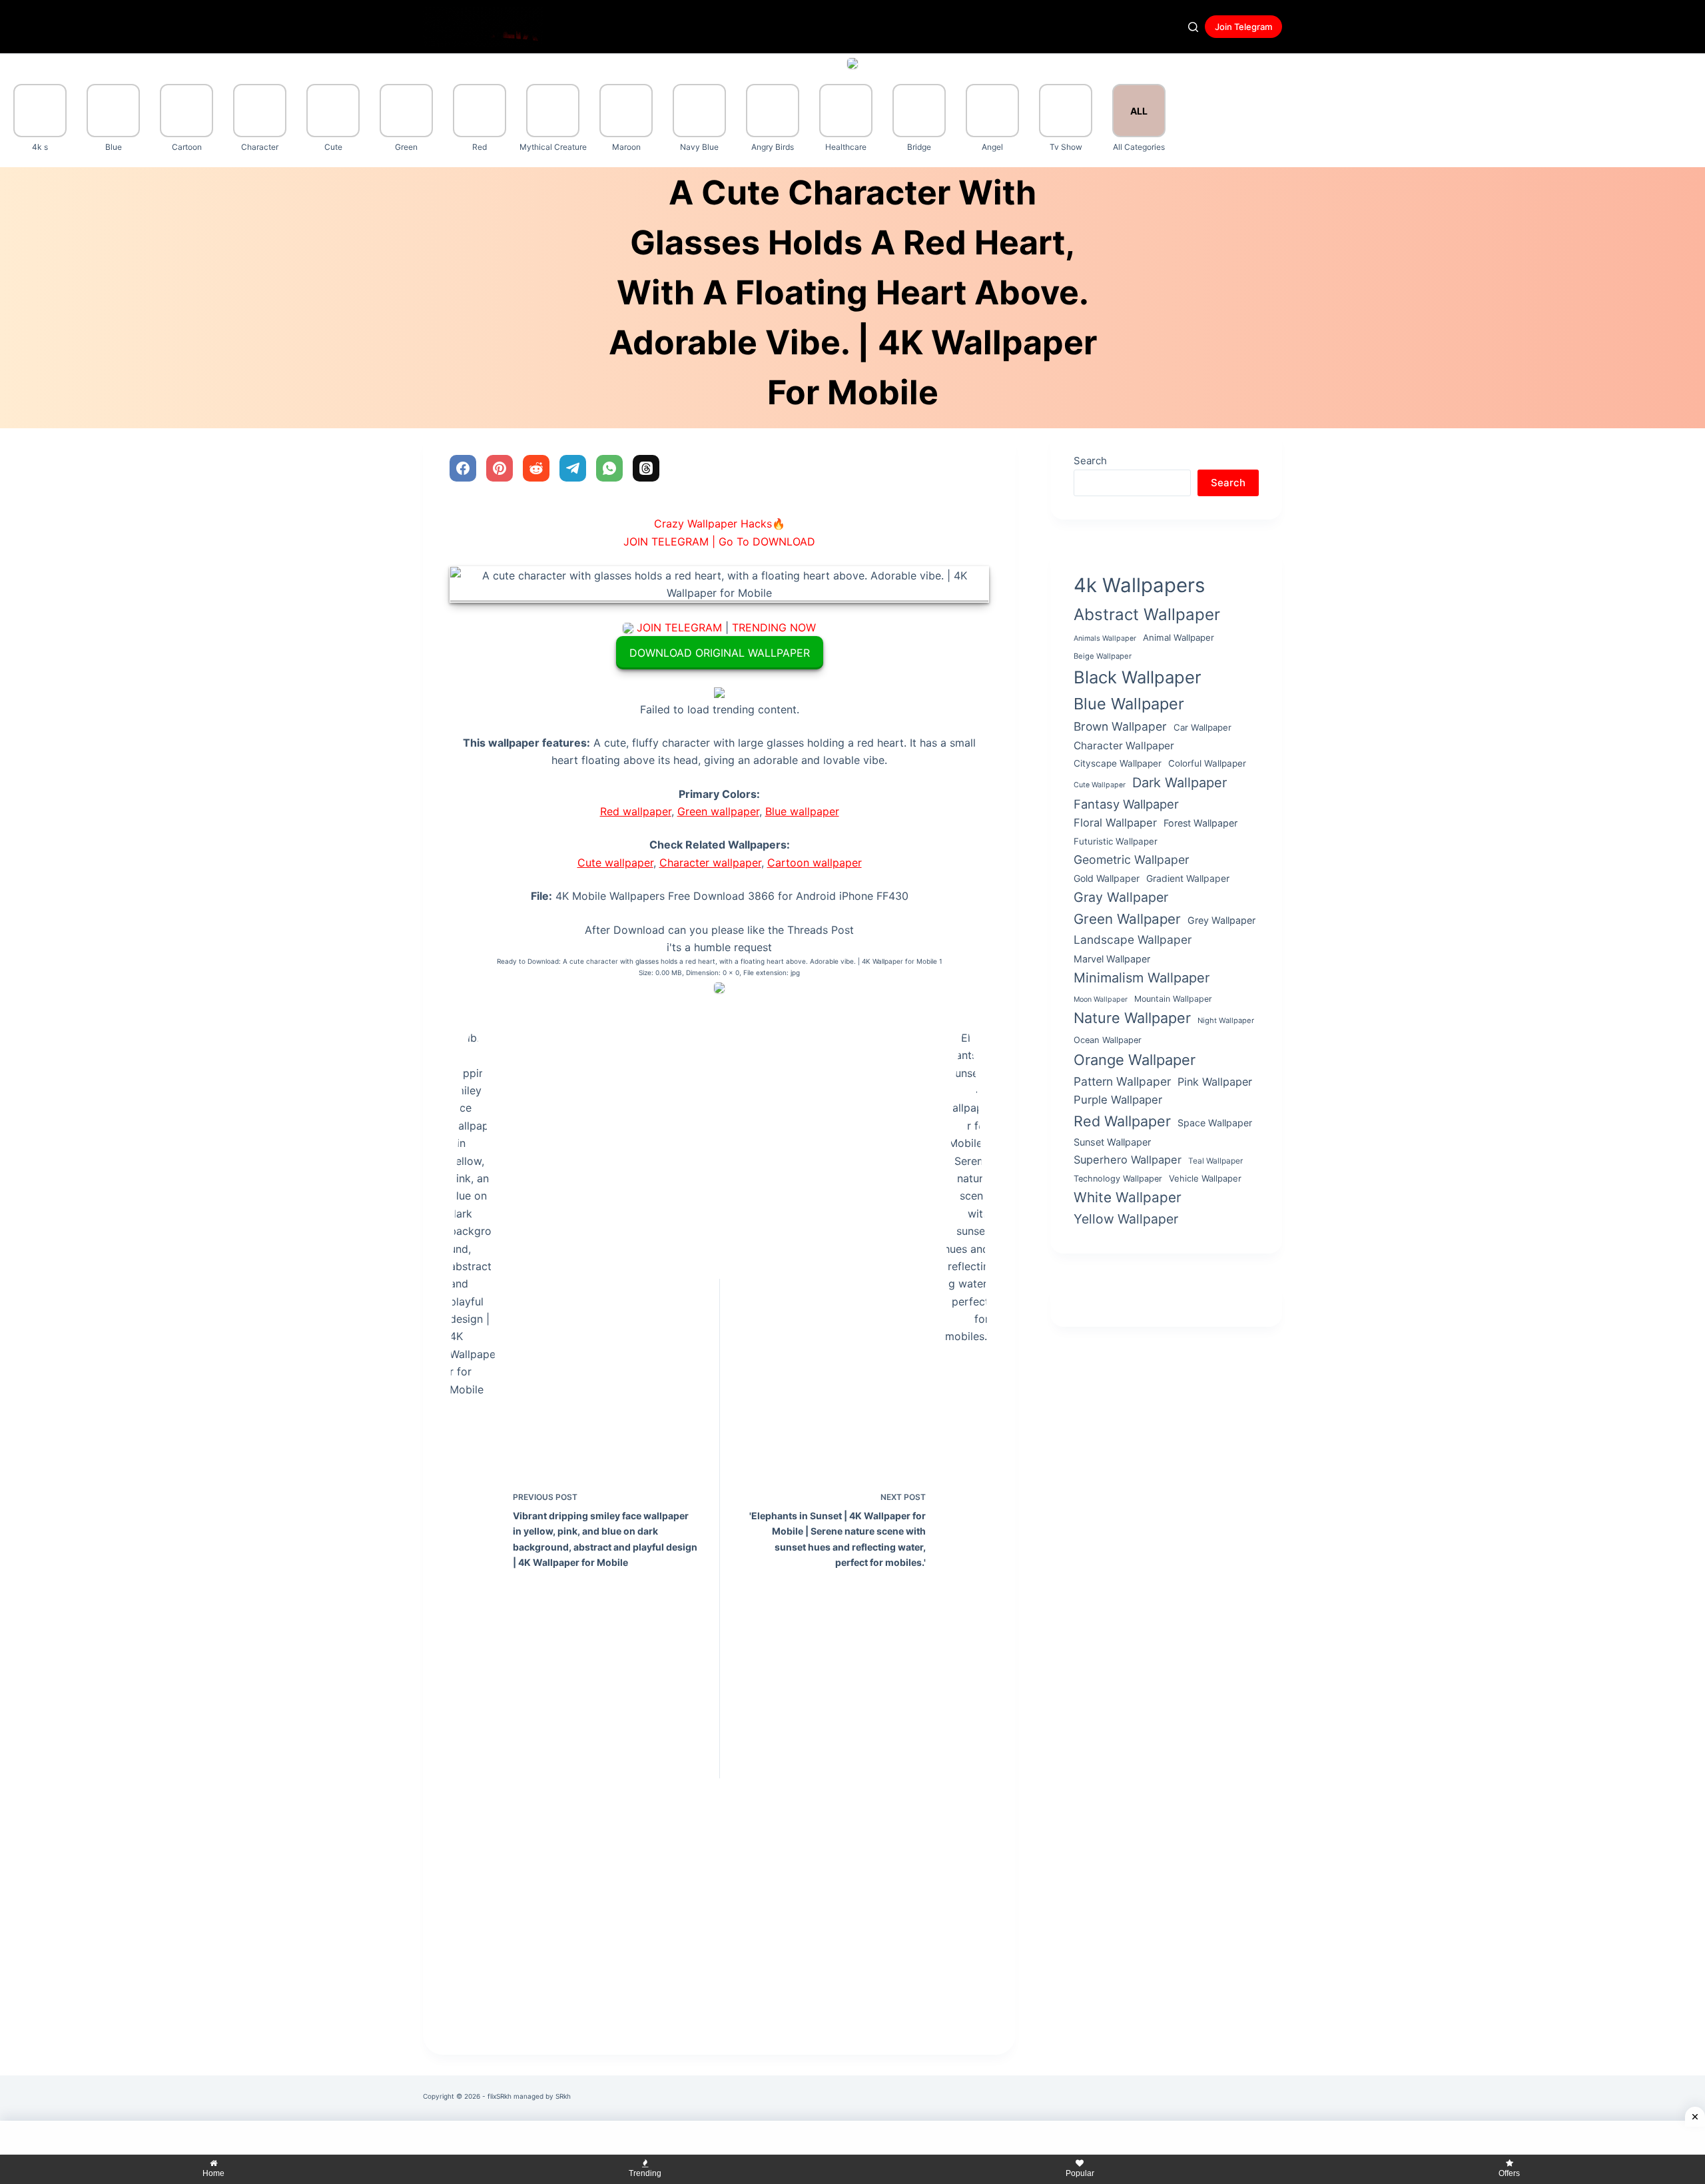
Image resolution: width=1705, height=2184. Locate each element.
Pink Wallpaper (1215, 1082)
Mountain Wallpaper (1173, 999)
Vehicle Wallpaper (1205, 1178)
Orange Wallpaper (1135, 1060)
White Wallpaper (1128, 1197)
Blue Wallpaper (1129, 704)
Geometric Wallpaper (1132, 859)
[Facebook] (463, 468)
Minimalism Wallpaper (1142, 978)
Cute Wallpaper (1100, 785)
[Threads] (646, 468)
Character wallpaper (710, 863)
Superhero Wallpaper (1128, 1160)
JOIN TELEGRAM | (669, 542)
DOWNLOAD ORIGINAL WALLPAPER (720, 653)
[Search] (1193, 27)
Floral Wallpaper (1115, 823)
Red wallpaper (636, 811)
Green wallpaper (718, 811)
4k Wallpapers (1139, 585)
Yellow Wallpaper (1126, 1219)
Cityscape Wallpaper (1118, 763)
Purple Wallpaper (1118, 1100)
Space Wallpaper (1215, 1123)
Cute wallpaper (615, 863)
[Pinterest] (500, 468)
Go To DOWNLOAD (767, 542)
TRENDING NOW (774, 627)
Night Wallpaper (1226, 1020)
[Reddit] (536, 468)
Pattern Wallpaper (1122, 1081)
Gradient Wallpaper (1188, 878)
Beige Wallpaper (1103, 655)
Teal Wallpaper (1215, 1161)
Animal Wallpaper (1179, 637)
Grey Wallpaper (1221, 920)
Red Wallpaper (1122, 1121)
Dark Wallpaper (1180, 783)
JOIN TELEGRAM (679, 627)
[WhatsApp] (609, 468)
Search (1090, 461)
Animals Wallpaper (1105, 638)
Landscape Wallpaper (1133, 939)
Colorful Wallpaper (1207, 763)
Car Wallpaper (1202, 727)
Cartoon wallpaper (815, 863)
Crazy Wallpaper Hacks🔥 (720, 524)
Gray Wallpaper (1121, 897)
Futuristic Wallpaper (1116, 841)
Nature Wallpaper (1132, 1018)
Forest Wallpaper (1200, 823)
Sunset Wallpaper (1112, 1142)
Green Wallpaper (1127, 919)
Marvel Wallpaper (1112, 959)
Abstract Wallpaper (1147, 614)
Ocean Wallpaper (1108, 1040)
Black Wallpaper (1138, 677)
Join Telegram (1243, 27)
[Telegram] (573, 468)
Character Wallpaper (1124, 746)
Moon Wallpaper (1101, 999)
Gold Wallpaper (1107, 878)
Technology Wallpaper (1118, 1178)
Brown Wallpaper (1120, 726)
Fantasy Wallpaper (1126, 804)
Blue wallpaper (802, 811)
